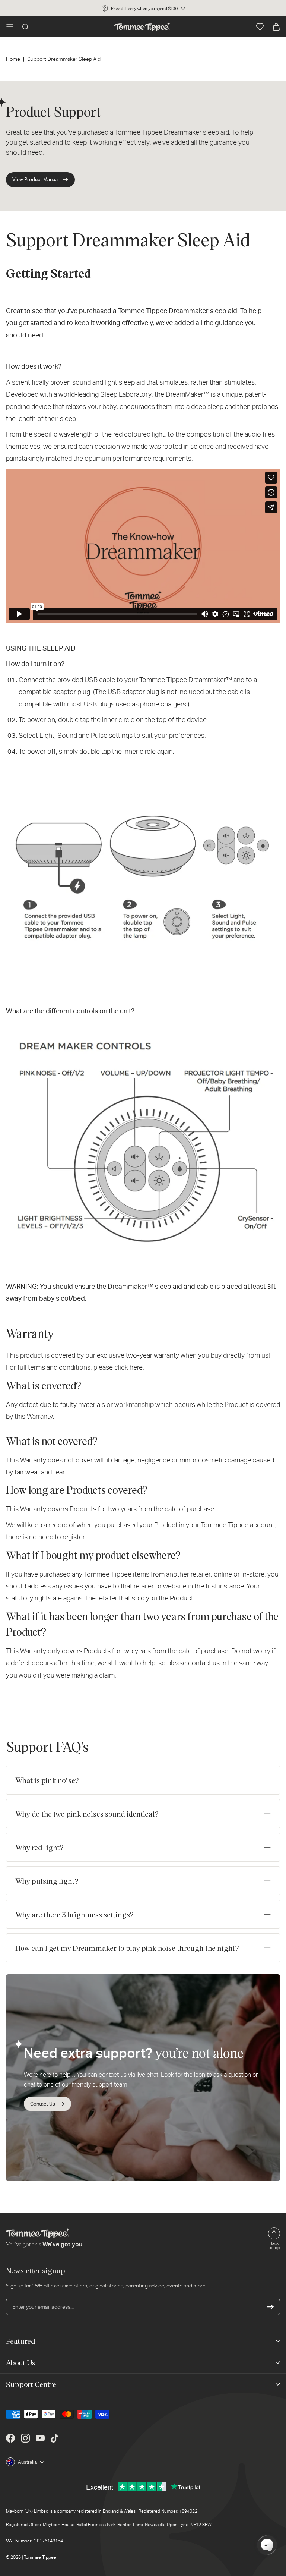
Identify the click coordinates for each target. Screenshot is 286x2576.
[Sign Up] (270, 2307)
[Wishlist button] (260, 27)
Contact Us (43, 2104)
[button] (10, 27)
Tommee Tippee (40, 2557)
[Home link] (142, 27)
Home (13, 59)
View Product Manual (36, 179)
